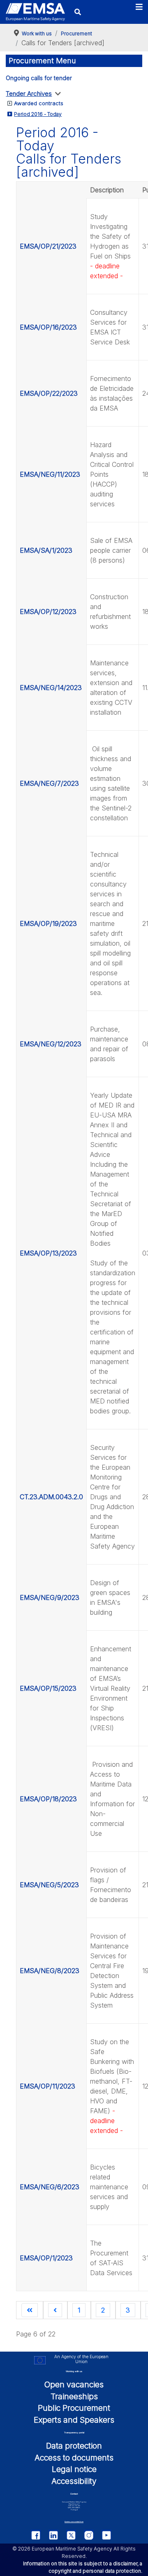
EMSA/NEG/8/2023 (50, 1971)
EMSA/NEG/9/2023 (50, 1597)
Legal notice (74, 2469)
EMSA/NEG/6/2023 (50, 2187)
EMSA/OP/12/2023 (48, 612)
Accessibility (74, 2481)
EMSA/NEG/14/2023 (51, 688)
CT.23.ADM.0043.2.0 (51, 1497)
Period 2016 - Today (38, 114)
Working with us (74, 2371)
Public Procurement (74, 2408)
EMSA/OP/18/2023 (48, 1799)
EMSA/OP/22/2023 (49, 393)
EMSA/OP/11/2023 (47, 2086)
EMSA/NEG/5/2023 (49, 1885)
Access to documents (74, 2458)
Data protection (74, 2446)
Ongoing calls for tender (39, 78)
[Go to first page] (30, 2310)
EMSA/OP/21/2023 (48, 246)
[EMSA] (35, 12)
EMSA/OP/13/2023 (48, 1253)
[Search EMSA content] (77, 12)
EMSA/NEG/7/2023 (49, 783)
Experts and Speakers (74, 2420)
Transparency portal (74, 2433)
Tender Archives (29, 93)
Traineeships (74, 2396)
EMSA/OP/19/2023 (48, 923)
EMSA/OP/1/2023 (46, 2258)
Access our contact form (74, 2522)
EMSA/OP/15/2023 (48, 1688)
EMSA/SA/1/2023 (46, 550)
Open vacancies (74, 2384)
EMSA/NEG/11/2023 (50, 474)
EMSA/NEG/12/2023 (51, 1044)
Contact (74, 2494)
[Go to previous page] (55, 2310)
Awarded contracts (39, 103)
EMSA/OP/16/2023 (48, 327)
